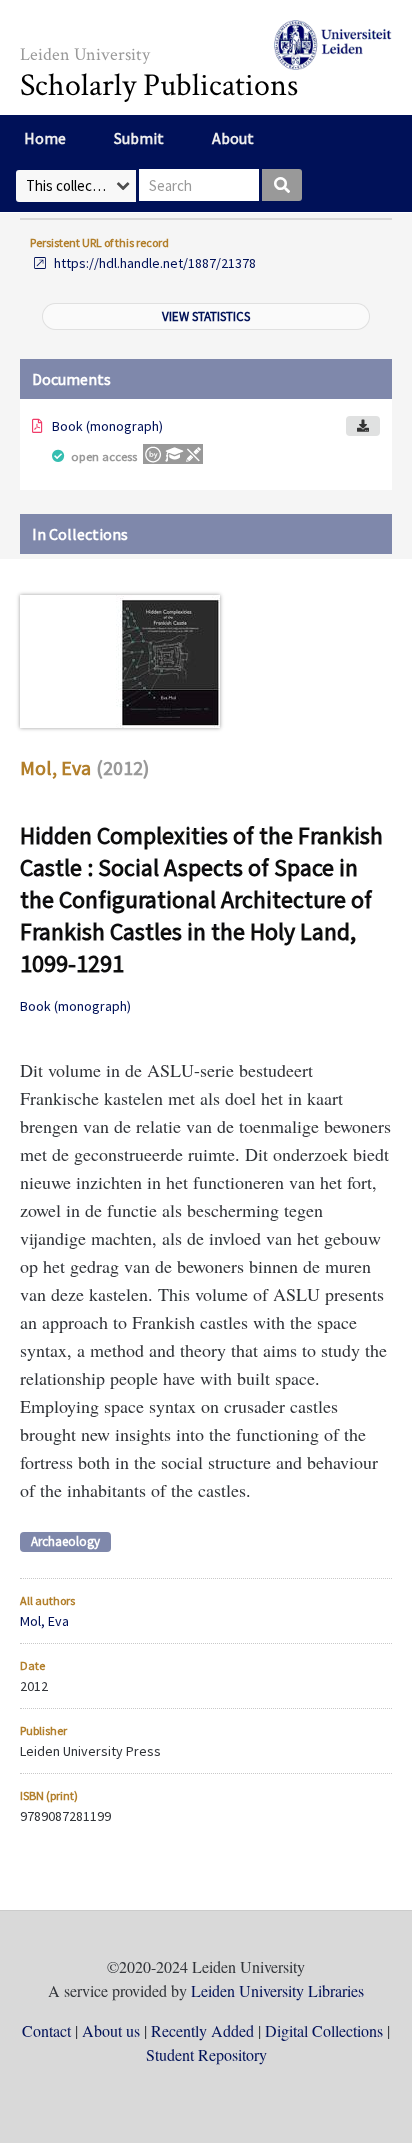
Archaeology (65, 1541)
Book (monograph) (107, 426)
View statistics (206, 316)
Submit (139, 138)
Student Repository (206, 2054)
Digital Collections (324, 2030)
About (233, 138)
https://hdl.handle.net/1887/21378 (155, 263)
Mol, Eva (55, 767)
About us (111, 2030)
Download (363, 426)
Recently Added (202, 2030)
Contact (46, 2030)
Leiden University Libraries (277, 1990)
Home (45, 138)
